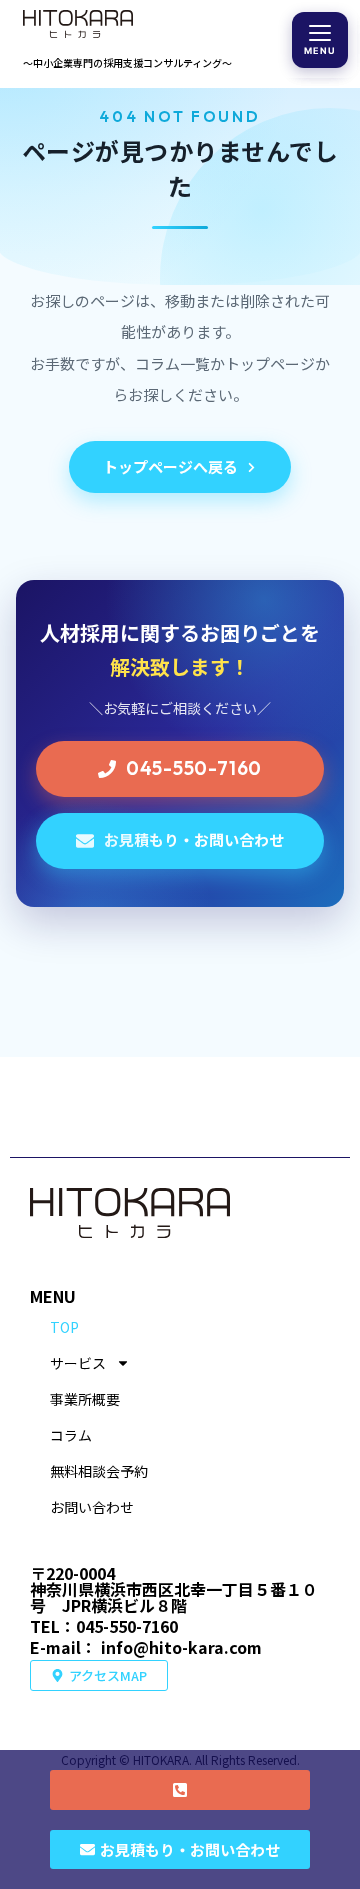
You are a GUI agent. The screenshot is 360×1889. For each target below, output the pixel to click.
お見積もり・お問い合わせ (194, 839)
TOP (64, 1327)
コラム (71, 1435)
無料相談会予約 (99, 1471)
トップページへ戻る (170, 466)
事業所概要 (85, 1399)
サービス (78, 1363)
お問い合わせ (92, 1507)
